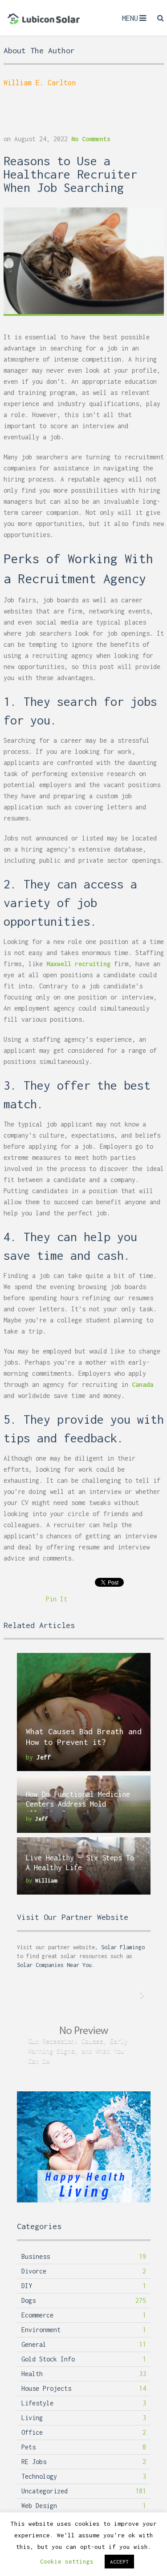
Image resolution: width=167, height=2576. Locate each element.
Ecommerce (37, 2315)
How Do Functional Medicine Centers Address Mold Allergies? (78, 1804)
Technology (39, 2476)
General (34, 2344)
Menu (130, 18)
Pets (29, 2447)
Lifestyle (37, 2403)
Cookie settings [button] (67, 2561)
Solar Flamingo (123, 1947)
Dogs (29, 2300)
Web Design (39, 2506)
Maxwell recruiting (78, 964)
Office (32, 2432)
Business (36, 2256)
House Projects (46, 2388)
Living (32, 2418)
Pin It (57, 1599)
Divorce (34, 2271)
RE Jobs (34, 2462)
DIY (27, 2286)
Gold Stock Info (48, 2359)
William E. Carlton (40, 83)
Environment (41, 2330)
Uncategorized (45, 2491)
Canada (143, 1384)
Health (32, 2374)
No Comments (91, 139)
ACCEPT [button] (119, 2562)
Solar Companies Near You (54, 1965)
